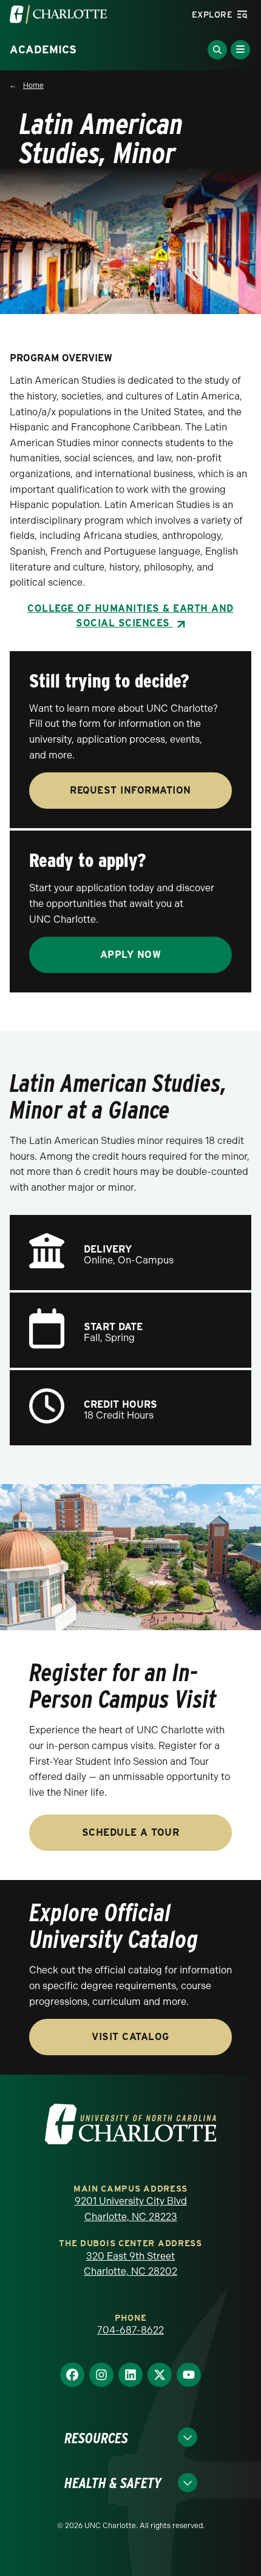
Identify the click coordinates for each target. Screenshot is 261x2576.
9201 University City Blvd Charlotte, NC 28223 (131, 2209)
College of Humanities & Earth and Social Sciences (130, 616)
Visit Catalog (130, 2037)
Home (33, 85)
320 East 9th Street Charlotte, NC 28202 (130, 2264)
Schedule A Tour (131, 1832)
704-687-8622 (130, 2330)
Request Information (130, 790)
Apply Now (131, 955)
